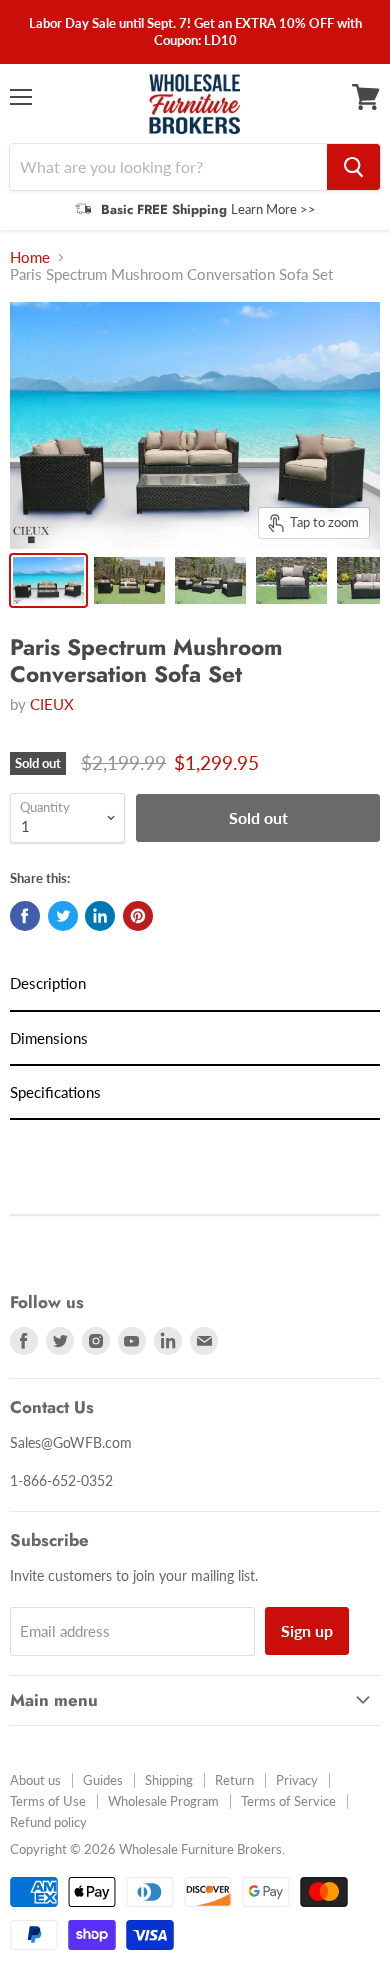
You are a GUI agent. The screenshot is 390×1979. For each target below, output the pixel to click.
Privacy (297, 1780)
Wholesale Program (163, 1801)
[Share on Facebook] (25, 916)
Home (30, 257)
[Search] (353, 167)
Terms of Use (48, 1801)
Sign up (307, 1630)
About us (35, 1780)
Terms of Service (288, 1801)
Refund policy (48, 1822)
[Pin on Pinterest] (138, 916)
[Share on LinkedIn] (100, 916)
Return (234, 1780)
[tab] (195, 984)
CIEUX (52, 704)
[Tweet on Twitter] (63, 916)
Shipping (169, 1780)
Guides (103, 1780)
